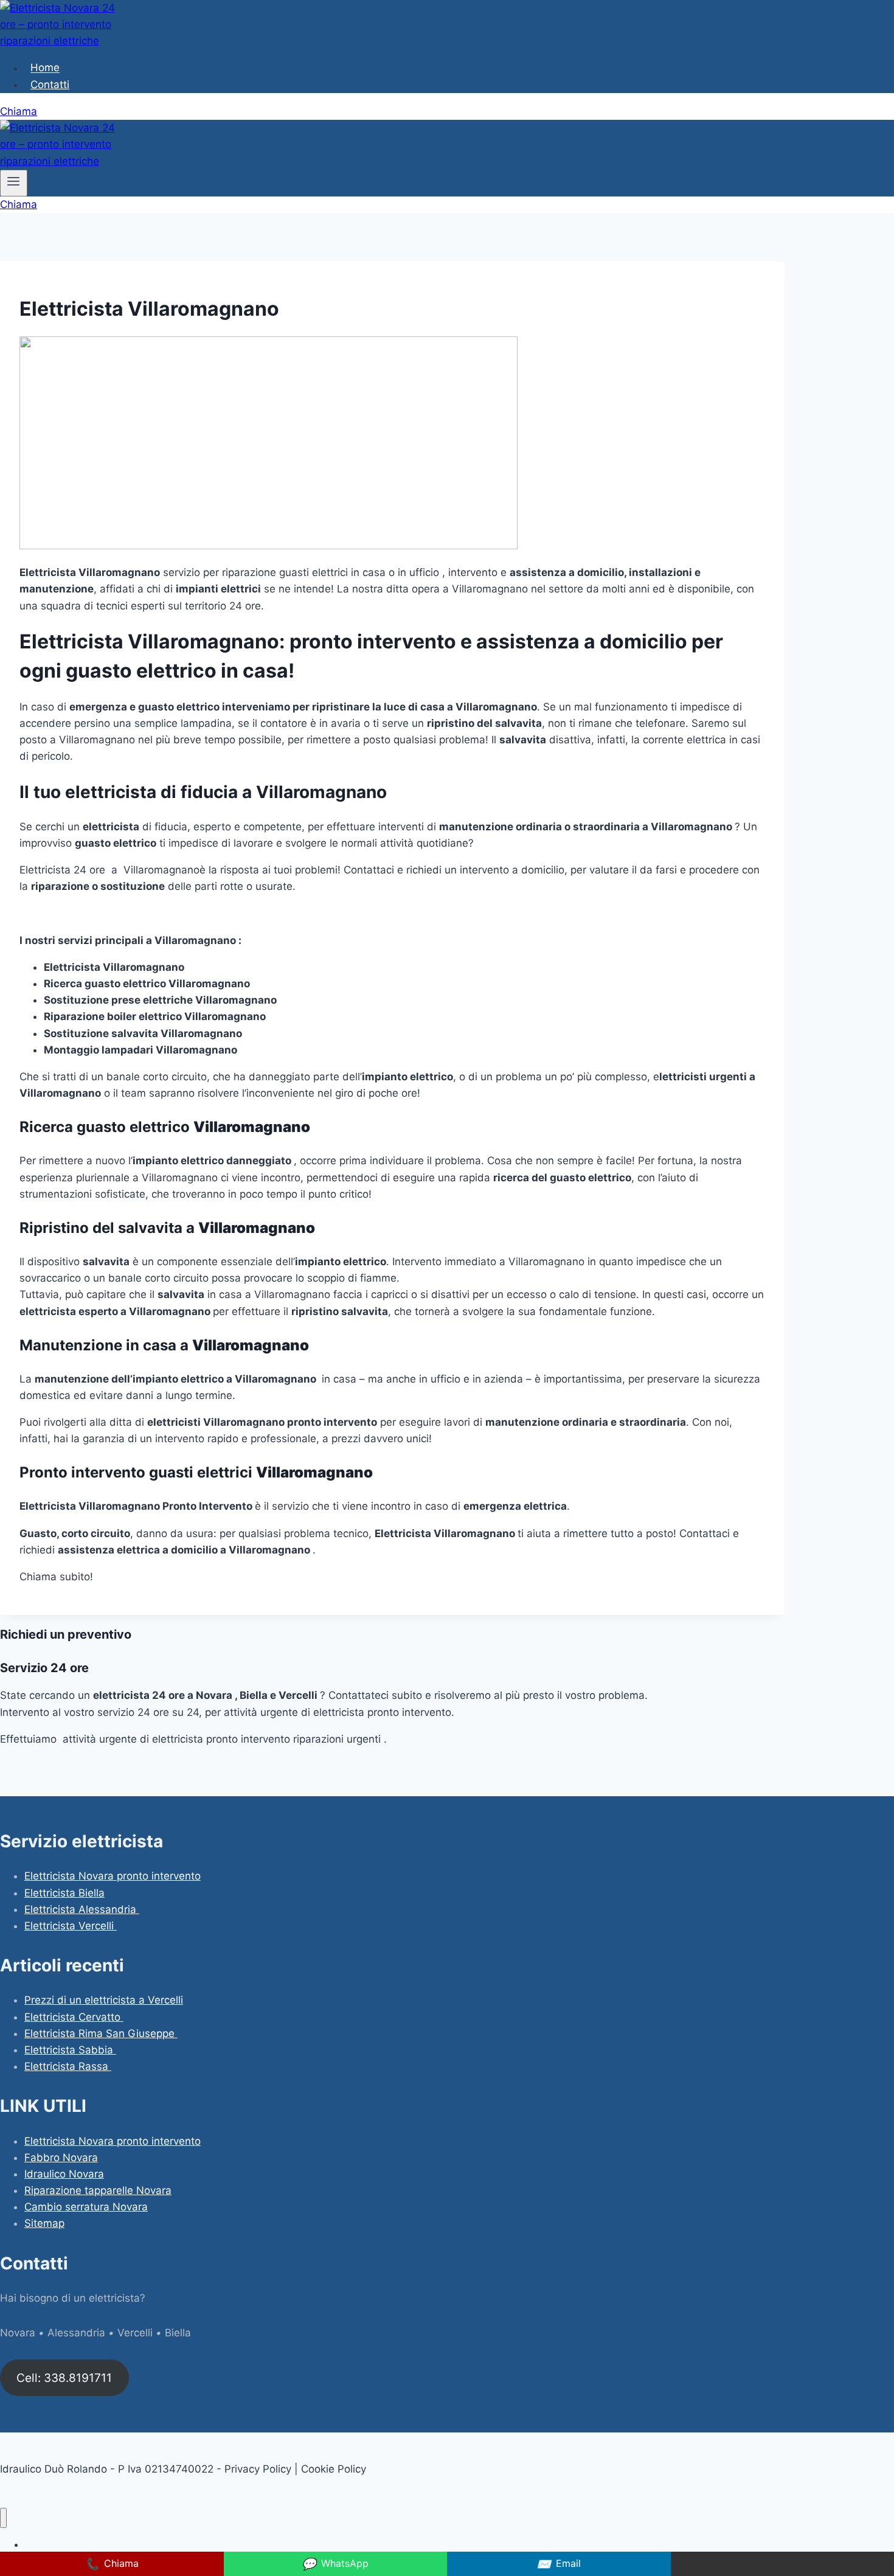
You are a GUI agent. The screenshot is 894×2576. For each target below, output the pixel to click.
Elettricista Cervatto (74, 2017)
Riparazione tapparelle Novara (98, 2190)
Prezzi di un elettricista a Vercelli (104, 2000)
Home (45, 68)
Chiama (19, 111)
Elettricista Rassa (68, 2066)
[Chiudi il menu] (3, 2518)
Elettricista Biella (64, 1893)
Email (559, 2564)
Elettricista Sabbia (70, 2050)
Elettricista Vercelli (71, 1926)
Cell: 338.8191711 (64, 2378)
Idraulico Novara (64, 2174)
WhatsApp (335, 2564)
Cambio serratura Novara (86, 2207)
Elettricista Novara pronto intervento (113, 1876)
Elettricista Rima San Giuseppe (101, 2033)
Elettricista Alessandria (82, 1909)
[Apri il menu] (14, 183)
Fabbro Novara (61, 2158)
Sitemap (44, 2223)
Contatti (50, 85)
